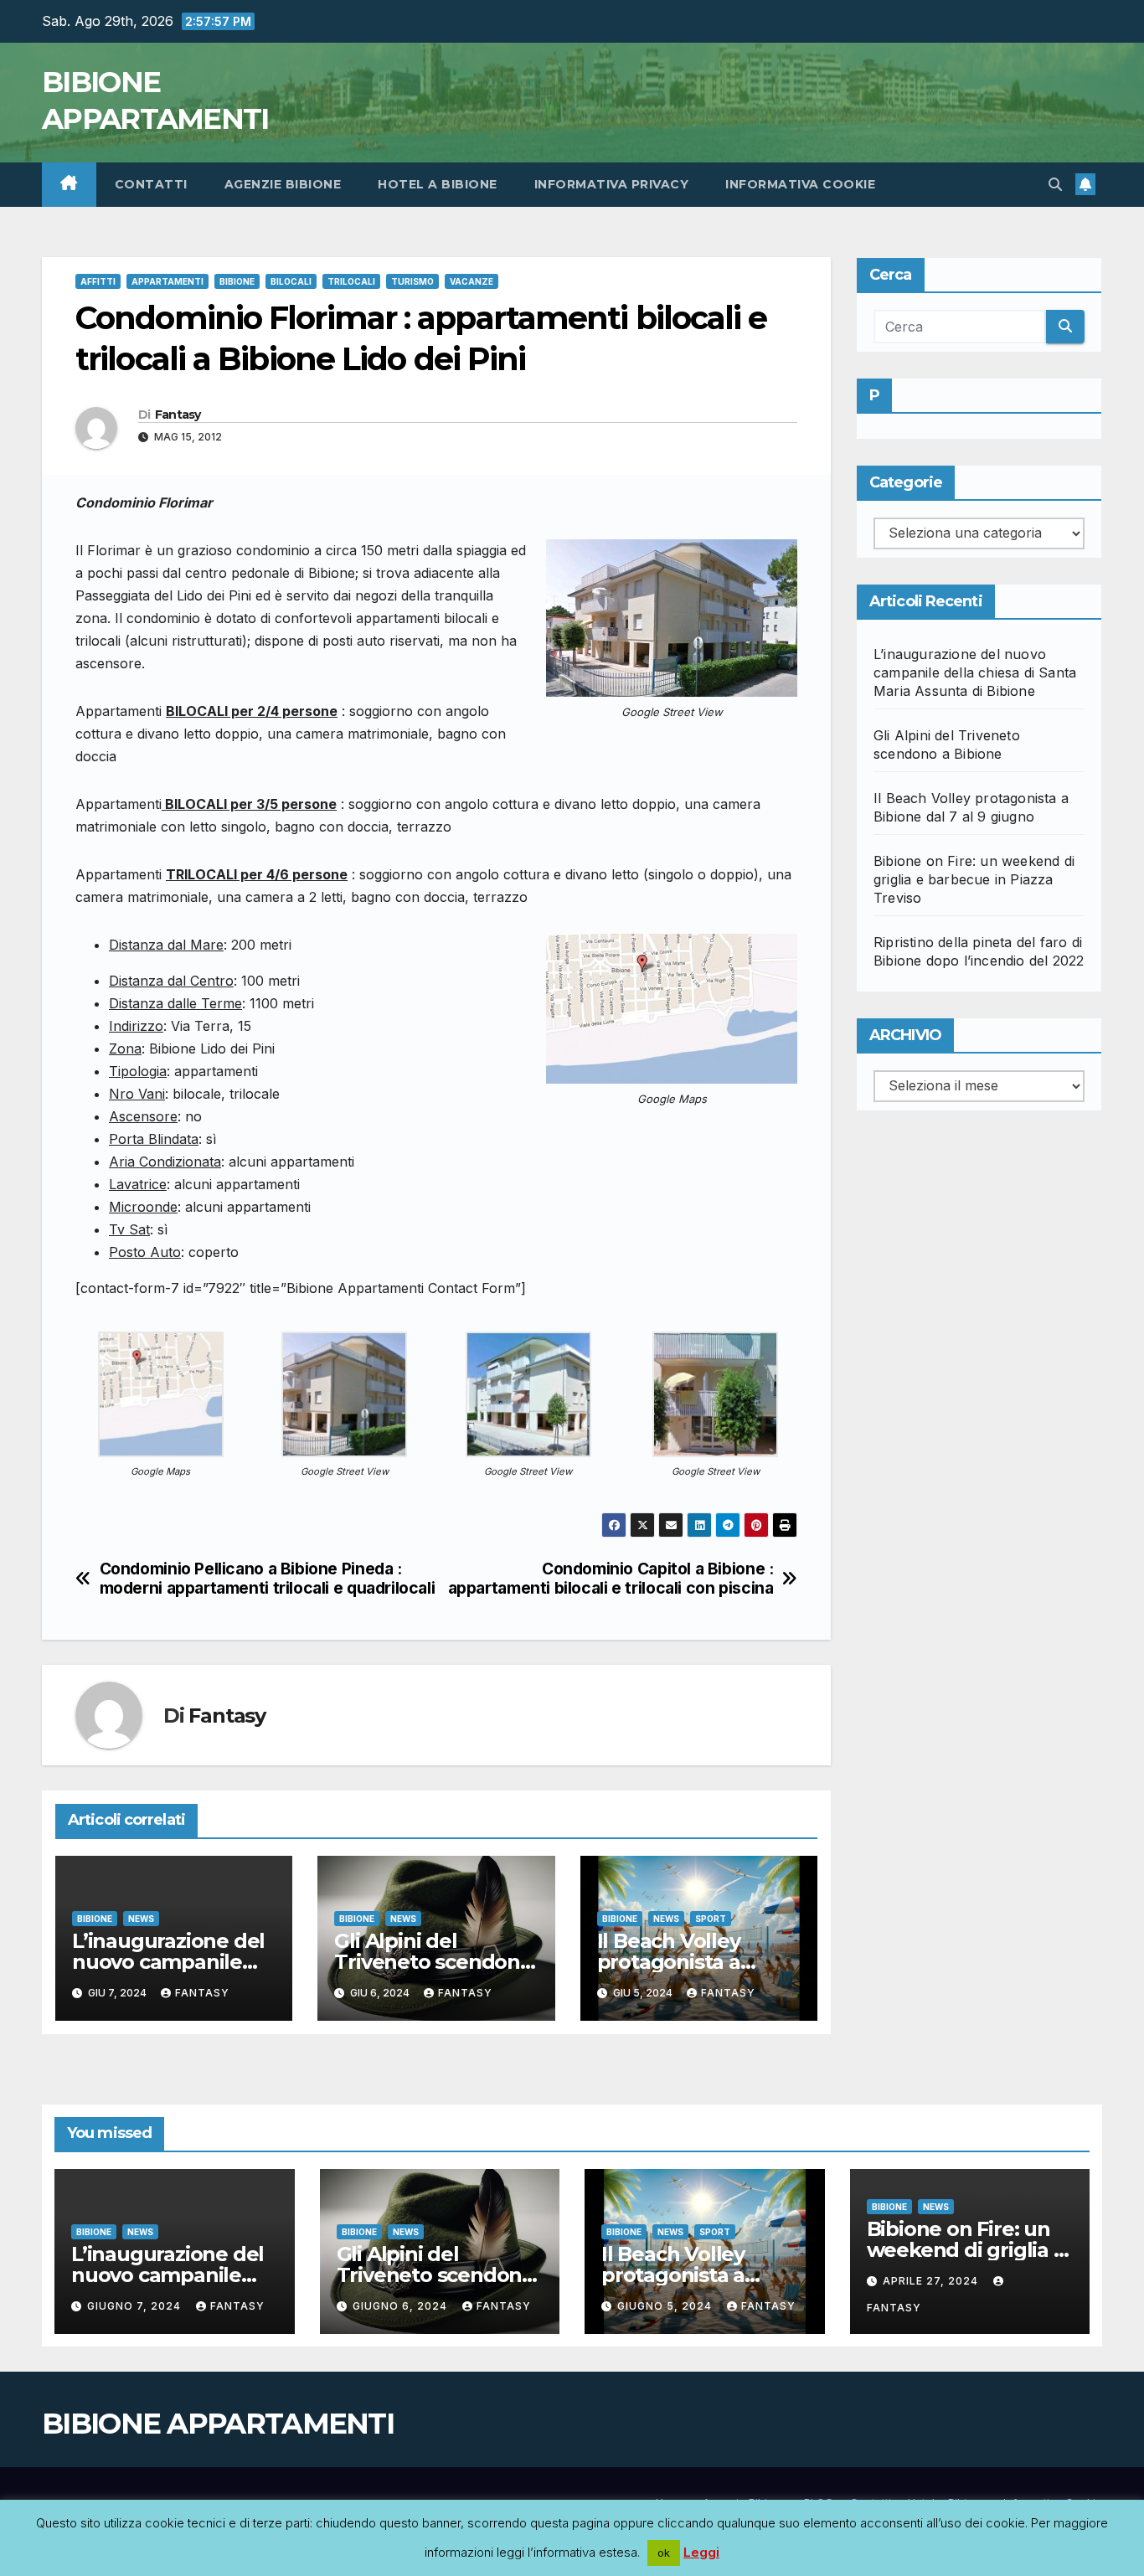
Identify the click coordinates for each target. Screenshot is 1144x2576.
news (141, 1919)
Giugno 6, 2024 (402, 2306)
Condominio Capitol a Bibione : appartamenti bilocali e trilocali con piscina (611, 1579)
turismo (412, 281)
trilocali (351, 281)
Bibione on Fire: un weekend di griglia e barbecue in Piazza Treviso (974, 879)
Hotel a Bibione (438, 184)
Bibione (237, 281)
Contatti (151, 184)
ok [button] (664, 2553)
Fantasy (178, 415)
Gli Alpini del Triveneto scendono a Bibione (433, 1962)
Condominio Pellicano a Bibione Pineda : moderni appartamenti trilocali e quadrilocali (268, 1579)
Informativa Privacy (612, 184)
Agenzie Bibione (283, 184)
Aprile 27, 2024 (932, 2281)
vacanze (472, 281)
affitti (98, 281)
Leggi (701, 2552)
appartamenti (167, 281)
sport (711, 1919)
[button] (1055, 184)
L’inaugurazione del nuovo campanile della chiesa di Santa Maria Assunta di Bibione (975, 672)
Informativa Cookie (800, 184)
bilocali (291, 281)
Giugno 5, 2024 (666, 2306)
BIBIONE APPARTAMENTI (218, 2424)
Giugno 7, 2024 (136, 2306)
